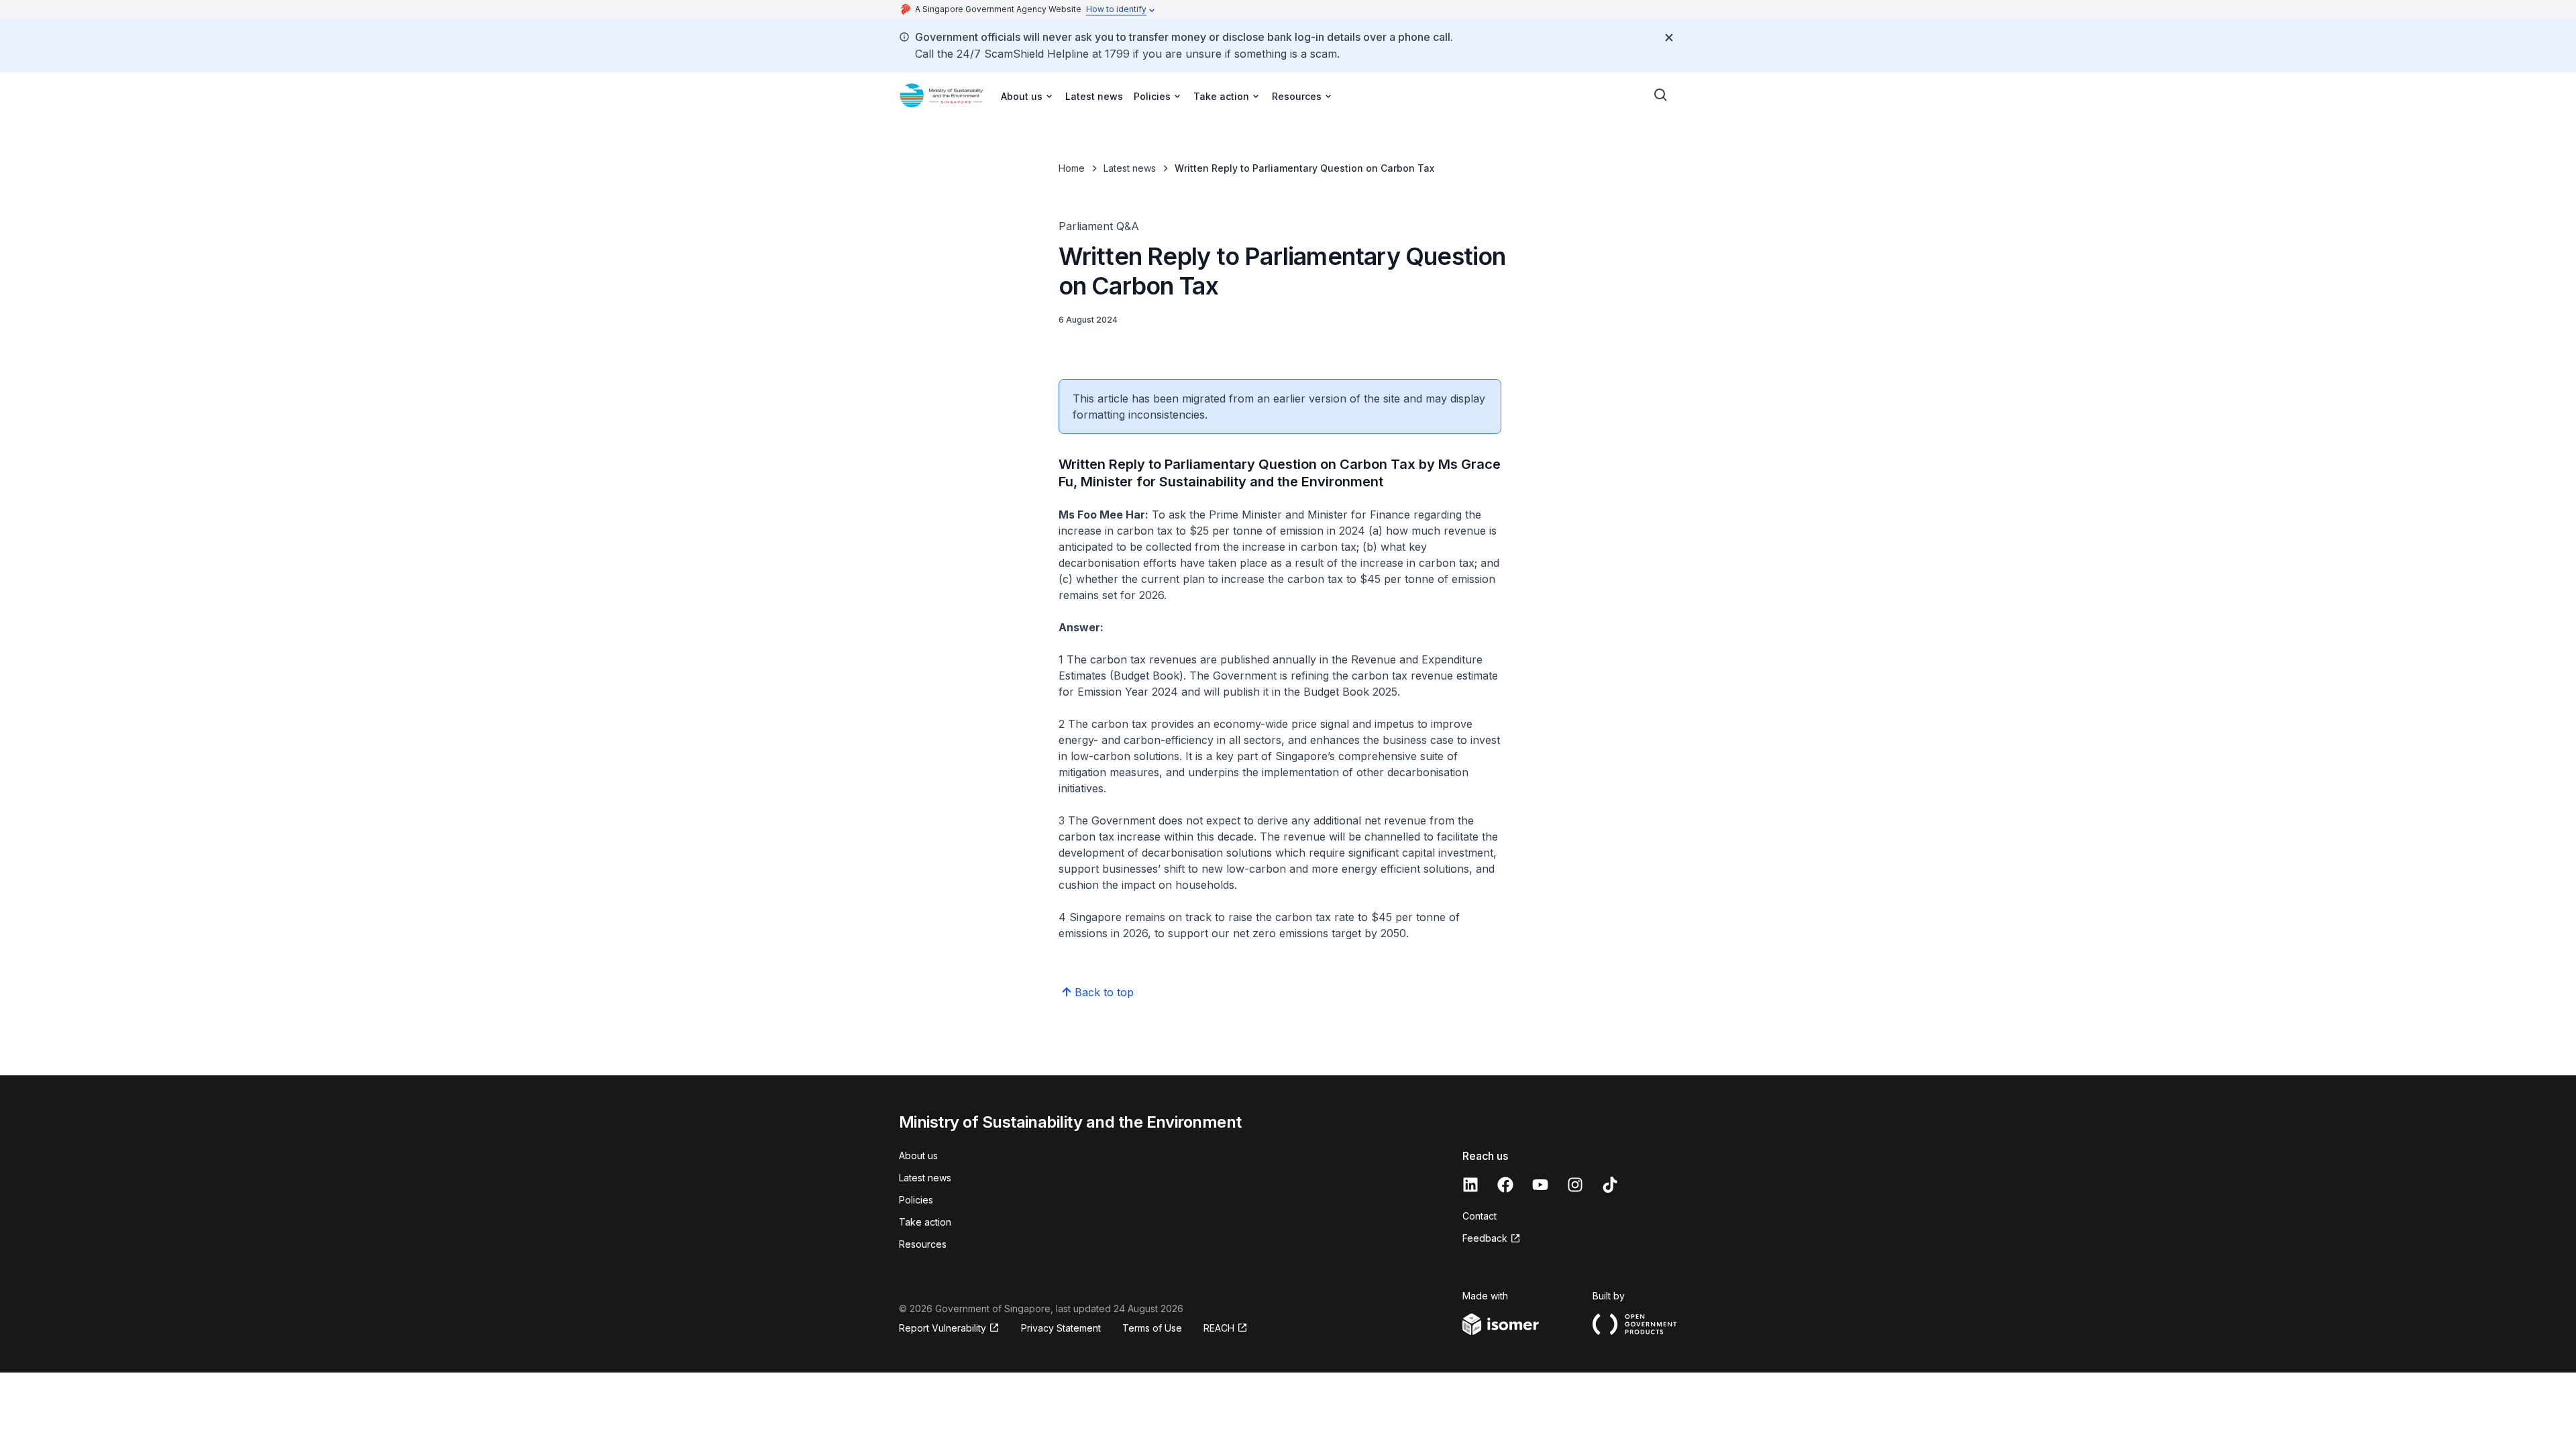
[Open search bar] (1661, 95)
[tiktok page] (1610, 1185)
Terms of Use (1152, 1328)
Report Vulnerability (943, 1328)
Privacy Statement (1061, 1328)
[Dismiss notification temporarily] (1669, 38)
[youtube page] (1540, 1185)
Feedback (1485, 1238)
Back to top (1104, 992)
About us (918, 1156)
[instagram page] (1575, 1185)
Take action (925, 1222)
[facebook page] (1505, 1185)
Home (1072, 168)
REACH (1219, 1328)
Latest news (1094, 96)
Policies (916, 1200)
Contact (1480, 1216)
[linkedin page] (1470, 1185)
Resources (923, 1244)
